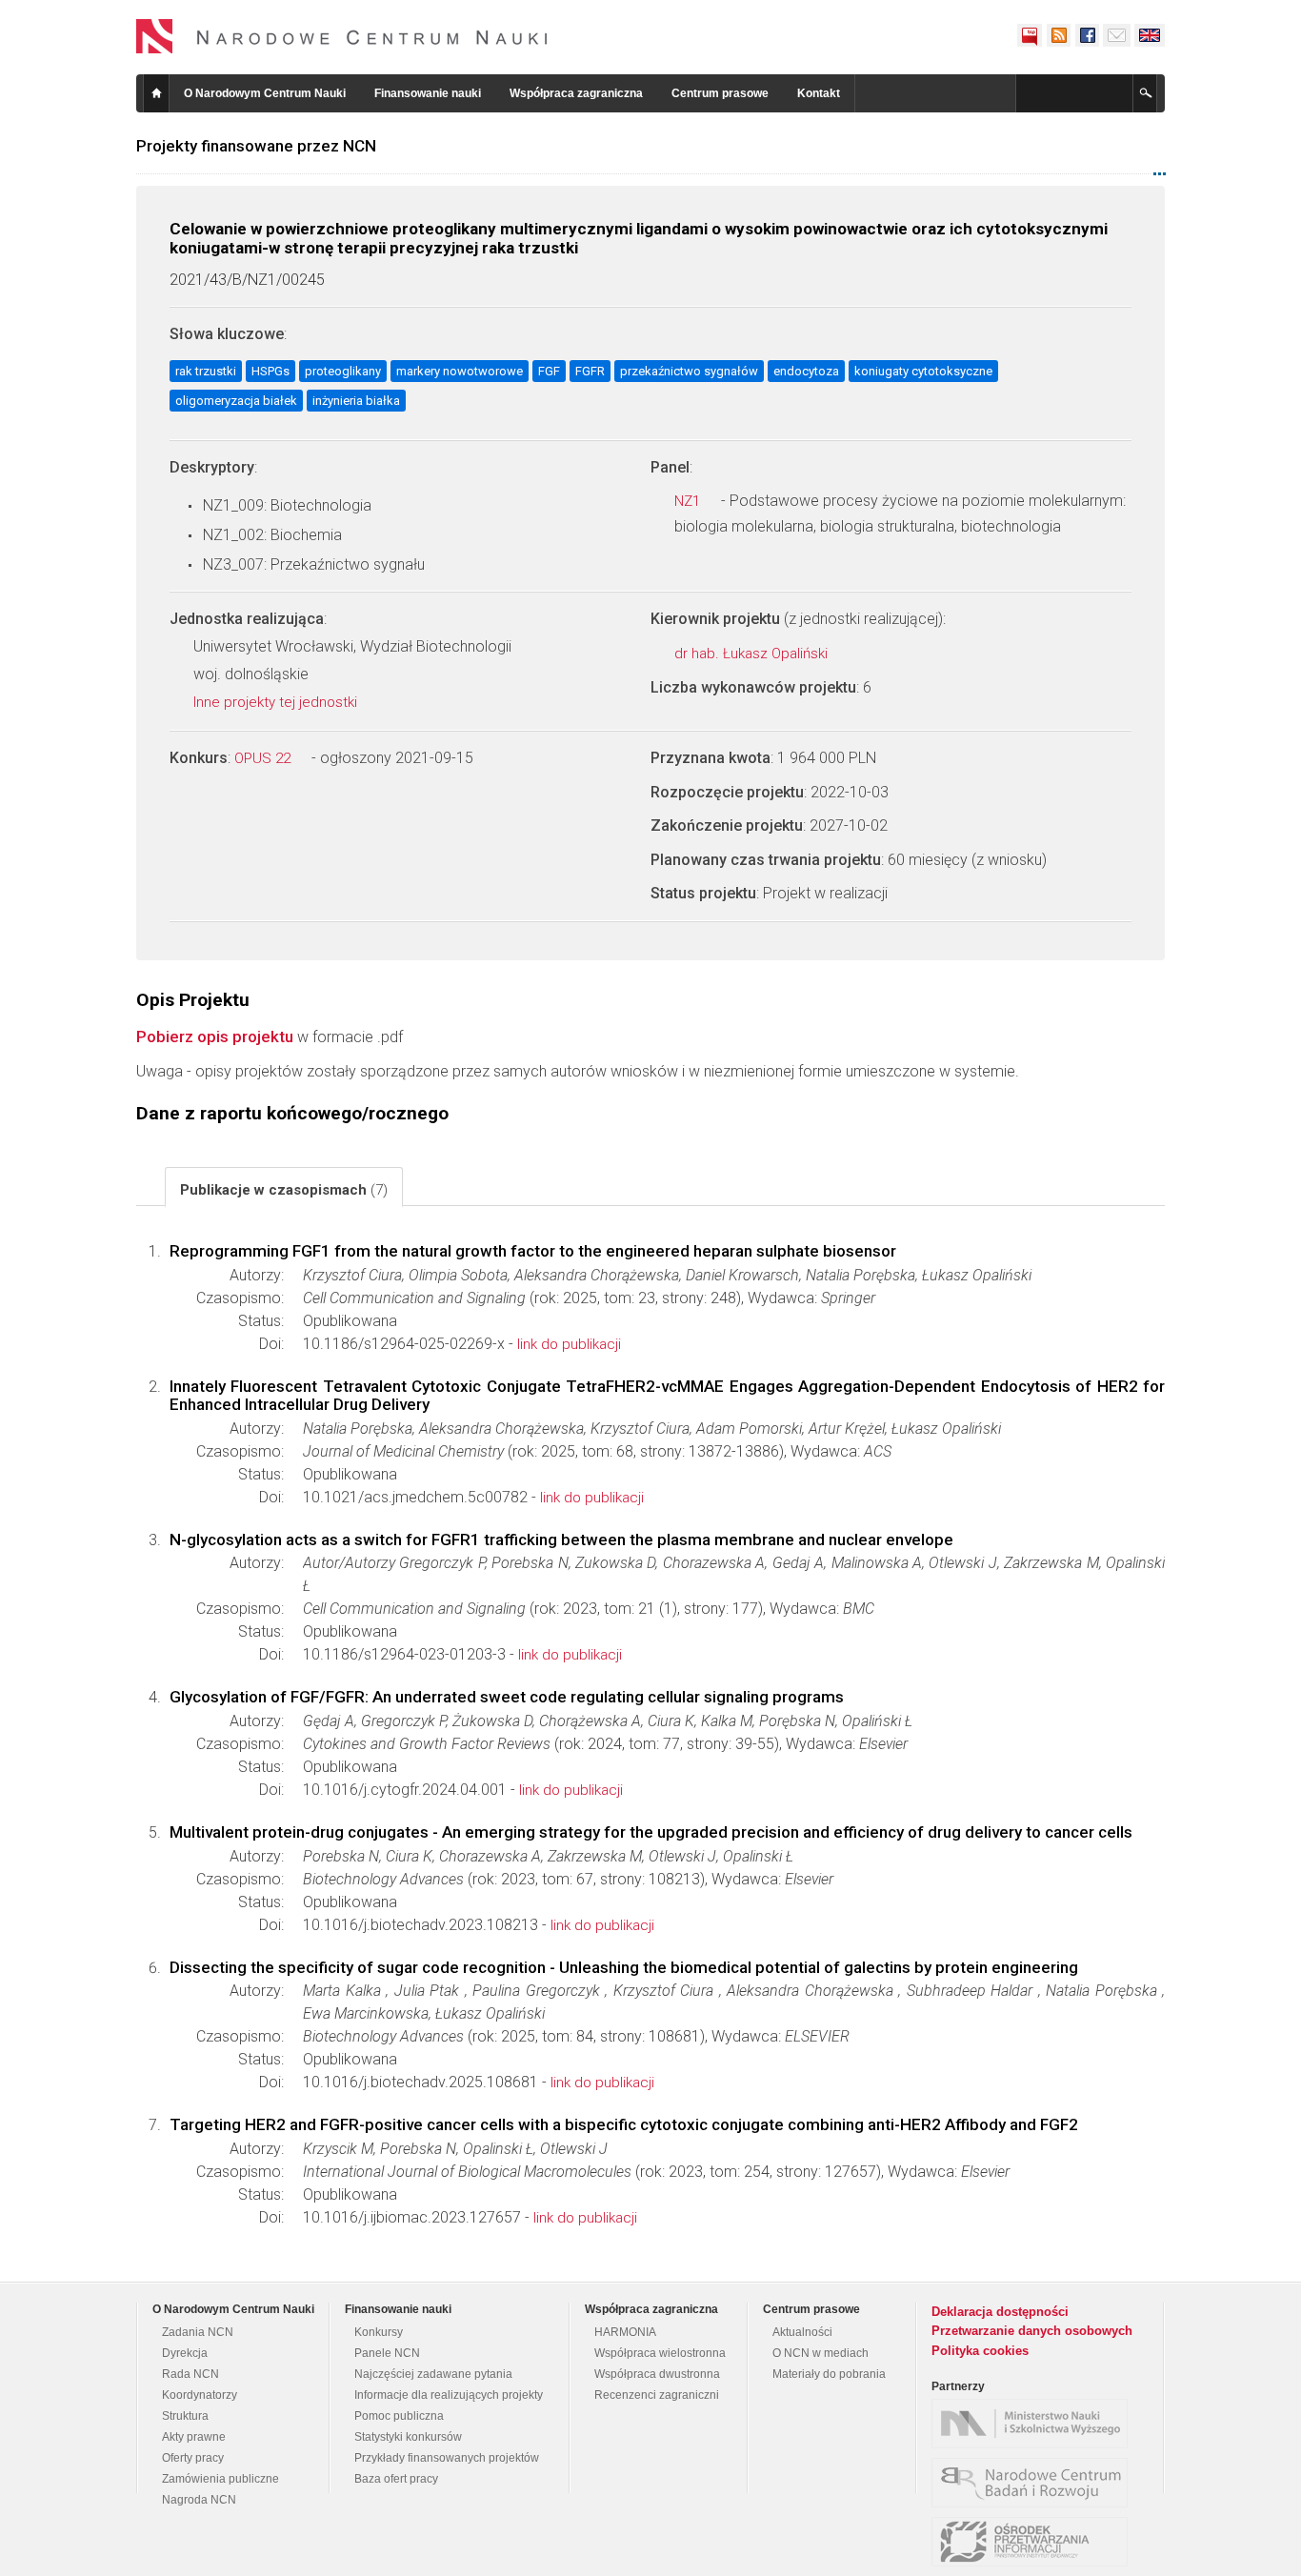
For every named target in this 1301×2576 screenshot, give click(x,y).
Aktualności (802, 2332)
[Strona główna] (342, 36)
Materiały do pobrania (829, 2374)
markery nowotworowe (460, 371)
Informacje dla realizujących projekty (449, 2395)
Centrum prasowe (720, 93)
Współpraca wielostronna (660, 2353)
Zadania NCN (198, 2332)
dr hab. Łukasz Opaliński (753, 654)
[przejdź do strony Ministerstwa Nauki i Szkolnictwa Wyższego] (1034, 2424)
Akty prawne (194, 2437)
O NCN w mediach (821, 2353)
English (1150, 35)
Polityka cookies (980, 2351)
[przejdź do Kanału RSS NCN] (1058, 35)
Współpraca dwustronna (657, 2374)
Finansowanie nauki (428, 93)
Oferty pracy (193, 2458)
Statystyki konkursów (408, 2437)
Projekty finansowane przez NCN (256, 146)
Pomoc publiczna (399, 2416)
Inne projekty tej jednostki (277, 702)
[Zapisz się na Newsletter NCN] (1117, 35)
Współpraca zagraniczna (576, 93)
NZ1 (689, 501)
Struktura (185, 2416)
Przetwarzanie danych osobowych (1032, 2331)
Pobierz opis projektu (215, 1036)
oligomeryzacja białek (236, 401)
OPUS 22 (264, 758)
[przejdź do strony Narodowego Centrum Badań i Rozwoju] (1034, 2483)
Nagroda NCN (199, 2500)
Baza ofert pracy (396, 2479)
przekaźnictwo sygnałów (689, 371)
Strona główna (156, 93)
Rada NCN (190, 2374)
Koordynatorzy (200, 2395)
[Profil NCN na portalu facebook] (1087, 35)
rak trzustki (206, 371)
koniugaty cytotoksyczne (923, 371)
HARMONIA (625, 2332)
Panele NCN (387, 2353)
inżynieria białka (356, 401)
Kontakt (819, 93)
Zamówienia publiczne (220, 2479)
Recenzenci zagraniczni (657, 2395)
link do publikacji (569, 1344)
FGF (549, 371)
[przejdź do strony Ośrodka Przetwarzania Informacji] (1034, 2542)
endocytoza (806, 371)
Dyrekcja (185, 2353)
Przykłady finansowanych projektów (447, 2458)
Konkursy (379, 2332)
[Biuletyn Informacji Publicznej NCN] (1030, 35)
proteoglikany (343, 371)
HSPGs (270, 371)
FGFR (590, 371)
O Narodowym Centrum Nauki (265, 93)
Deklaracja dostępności (1000, 2312)
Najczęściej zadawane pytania (433, 2374)
